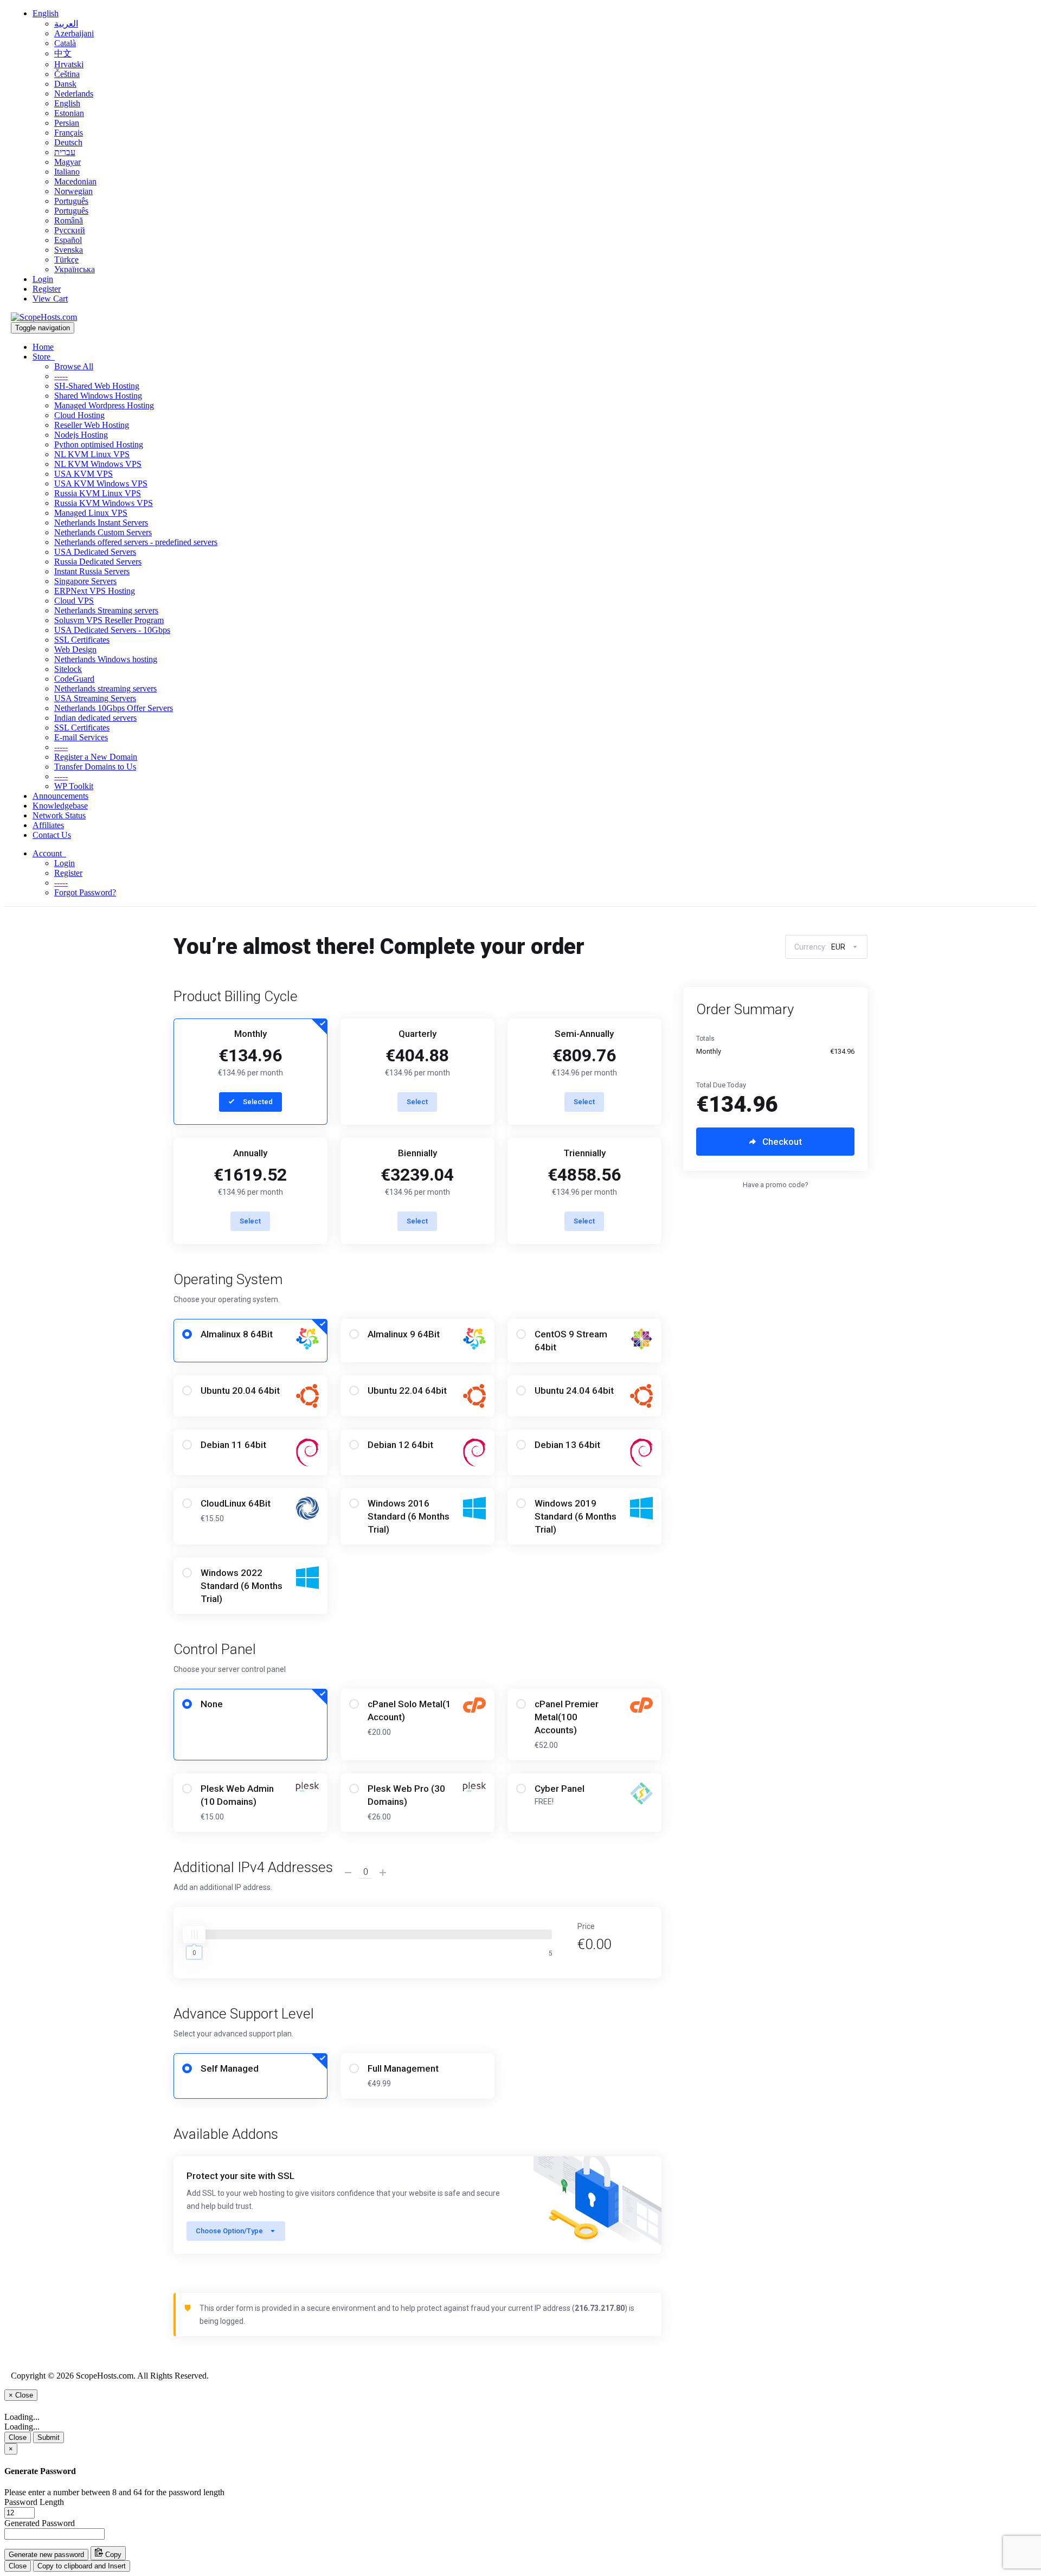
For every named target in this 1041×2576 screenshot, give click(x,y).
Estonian (69, 113)
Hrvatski (69, 64)
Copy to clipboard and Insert (82, 2566)
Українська (75, 269)
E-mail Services (81, 737)
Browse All (74, 366)
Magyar (68, 162)
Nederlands (74, 94)
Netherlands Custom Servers (103, 532)
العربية (66, 24)
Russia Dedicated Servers (98, 562)
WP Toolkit (74, 786)
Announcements (60, 796)
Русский (70, 230)
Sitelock (68, 669)
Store (44, 357)
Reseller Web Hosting (92, 425)
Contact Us (52, 835)
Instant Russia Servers (92, 571)
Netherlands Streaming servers (106, 610)
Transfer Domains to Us (95, 767)
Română (69, 220)
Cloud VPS (74, 601)
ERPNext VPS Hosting (95, 591)
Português (71, 201)
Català (65, 43)
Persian (67, 123)
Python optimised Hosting (99, 444)
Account (49, 853)
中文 (63, 53)
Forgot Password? (85, 892)
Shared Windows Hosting (98, 396)
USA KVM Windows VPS (101, 483)
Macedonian (75, 181)
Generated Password (40, 2523)
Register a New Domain (96, 757)
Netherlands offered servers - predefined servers (136, 542)
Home (43, 347)
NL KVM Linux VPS (92, 454)
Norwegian (73, 191)
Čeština (67, 74)
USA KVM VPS (83, 474)
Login (43, 279)
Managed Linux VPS (91, 513)
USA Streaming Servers (95, 698)
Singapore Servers (85, 581)
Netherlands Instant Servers (101, 523)
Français (69, 133)
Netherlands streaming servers (105, 688)
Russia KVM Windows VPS (104, 503)
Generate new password (46, 2555)
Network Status (59, 815)
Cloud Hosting (79, 415)
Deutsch (68, 142)
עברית (65, 152)
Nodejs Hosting (81, 435)
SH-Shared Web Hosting (97, 386)
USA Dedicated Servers (95, 552)
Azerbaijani (74, 33)
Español (68, 240)
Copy (112, 2555)
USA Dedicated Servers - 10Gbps (112, 630)
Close (18, 2437)
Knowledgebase (60, 806)
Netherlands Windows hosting (106, 659)
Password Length (34, 2502)
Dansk (65, 84)
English (46, 13)
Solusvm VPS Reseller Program (109, 620)
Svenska (69, 250)
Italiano (67, 172)
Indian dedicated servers (95, 718)
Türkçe (66, 259)
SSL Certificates (82, 640)
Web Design (75, 649)
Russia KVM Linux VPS (98, 493)
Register (47, 289)
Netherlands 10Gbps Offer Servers (114, 708)
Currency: (820, 947)
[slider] (194, 1934)
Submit (49, 2437)
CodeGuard (74, 679)
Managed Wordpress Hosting (104, 405)
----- (61, 376)
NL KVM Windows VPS (98, 464)
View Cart (50, 299)
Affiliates (48, 825)
